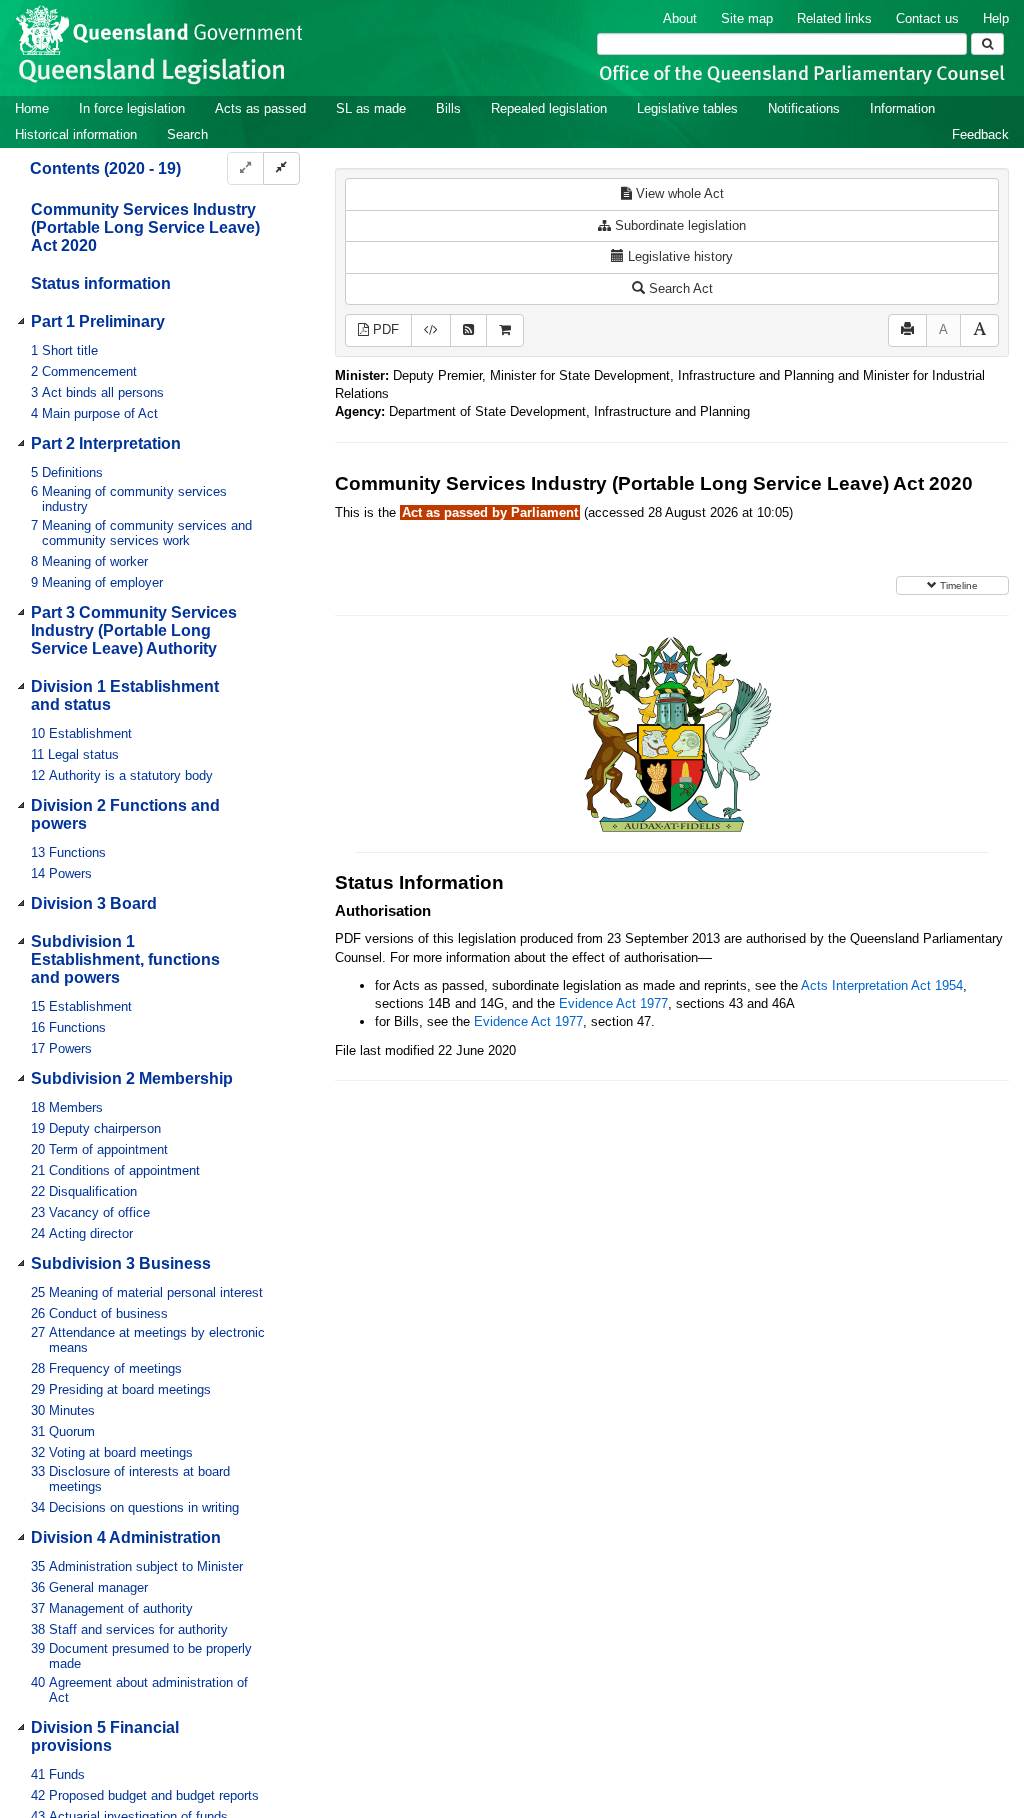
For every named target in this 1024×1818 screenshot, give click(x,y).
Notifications (804, 108)
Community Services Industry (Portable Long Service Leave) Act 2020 (145, 227)
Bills (448, 108)
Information (902, 108)
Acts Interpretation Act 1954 (882, 985)
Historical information (76, 134)
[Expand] (245, 168)
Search (187, 134)
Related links (834, 18)
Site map (747, 18)
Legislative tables (687, 108)
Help (996, 18)
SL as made (371, 108)
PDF (384, 329)
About (680, 18)
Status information (101, 283)
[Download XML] (431, 330)
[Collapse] (281, 168)
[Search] (987, 44)
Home (32, 108)
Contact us (927, 18)
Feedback (980, 134)
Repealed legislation (549, 108)
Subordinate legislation (678, 225)
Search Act (679, 288)
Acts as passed (260, 108)
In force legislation (132, 108)
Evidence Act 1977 (613, 1003)
